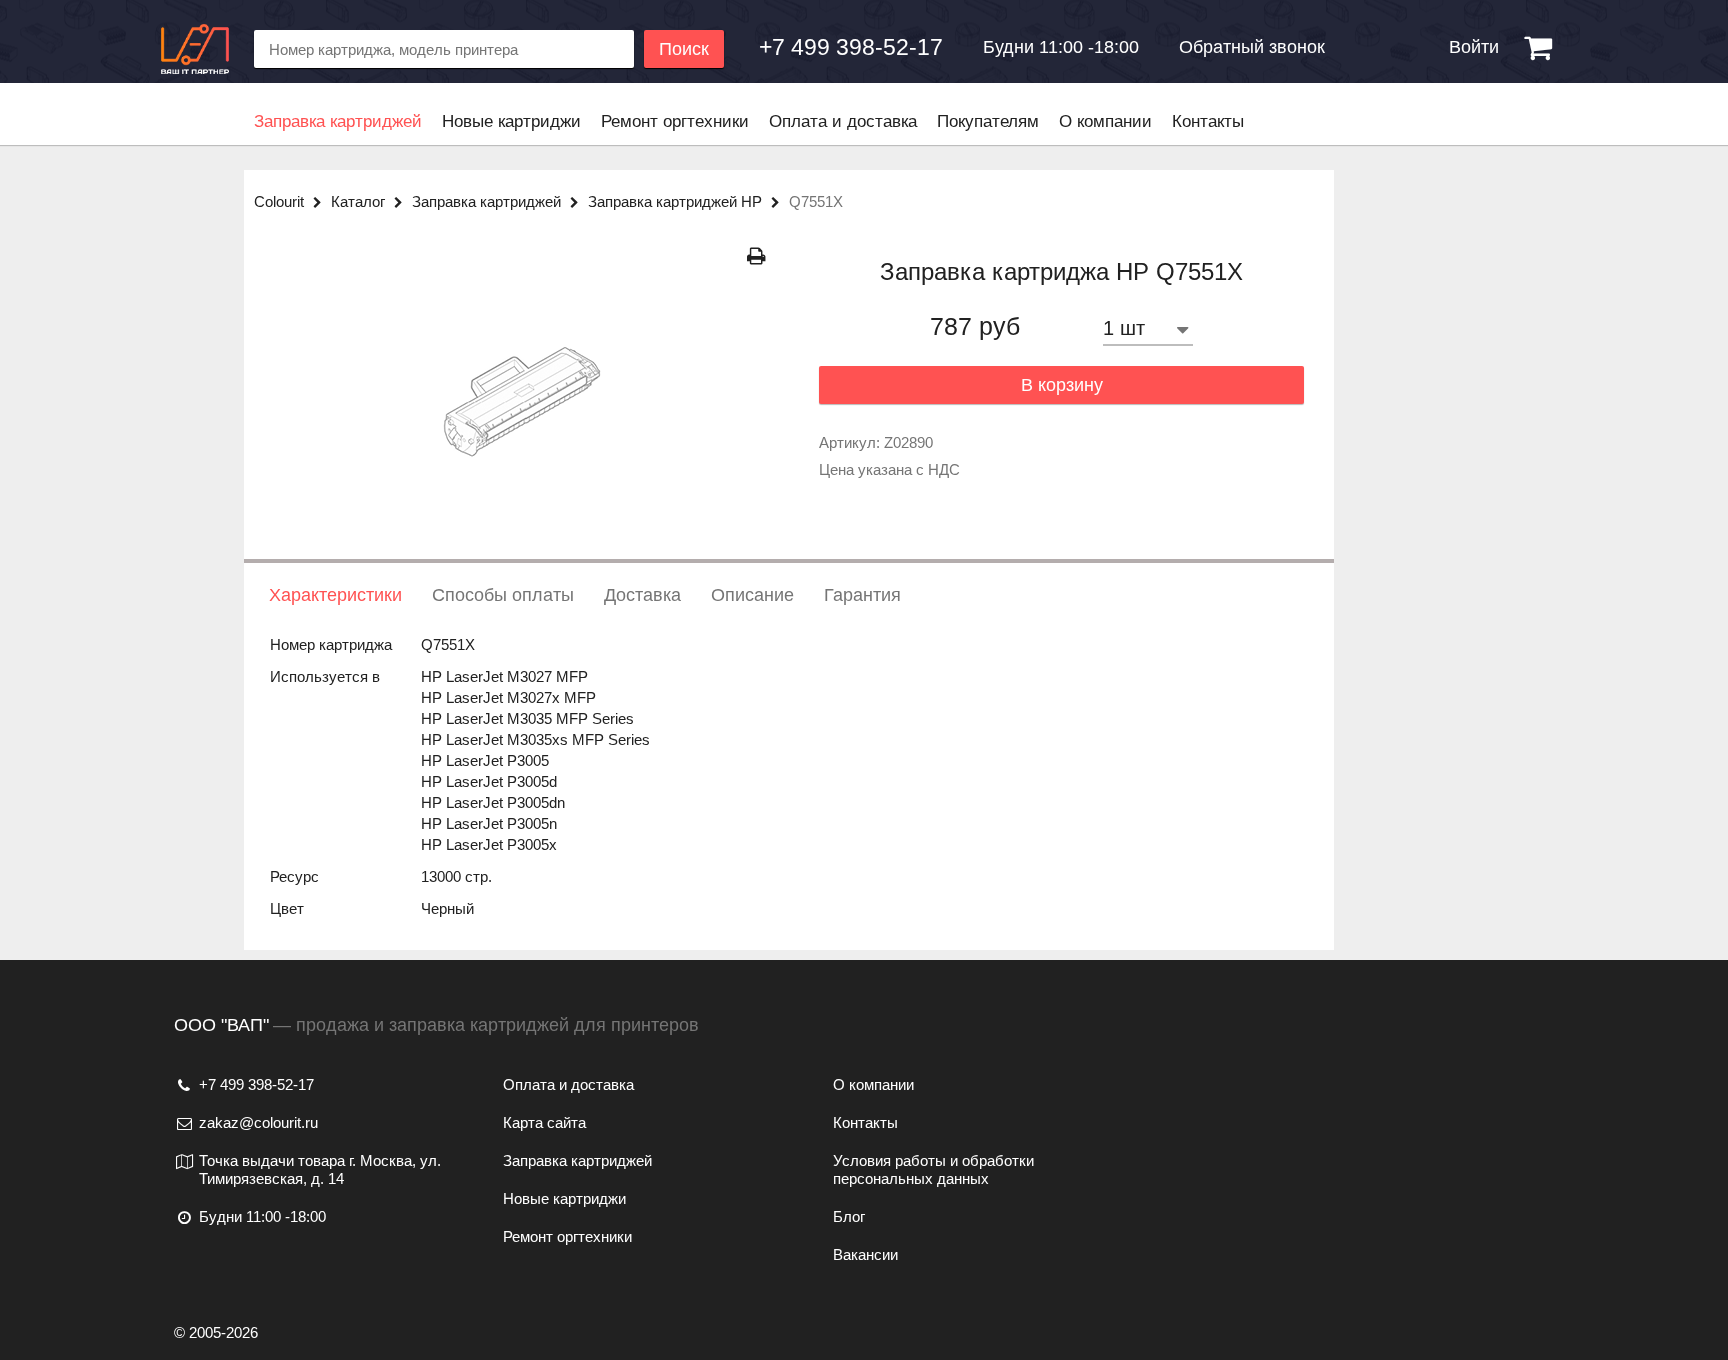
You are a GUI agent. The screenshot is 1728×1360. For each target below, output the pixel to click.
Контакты (1208, 121)
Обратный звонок (1252, 47)
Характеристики (335, 595)
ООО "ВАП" (221, 1025)
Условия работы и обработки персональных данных (933, 1169)
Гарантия (862, 595)
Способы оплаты (503, 595)
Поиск (684, 49)
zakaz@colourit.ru (258, 1122)
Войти (1474, 47)
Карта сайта (544, 1122)
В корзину (1062, 385)
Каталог (360, 201)
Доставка (642, 595)
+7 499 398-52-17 (256, 1084)
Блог (849, 1216)
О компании (1105, 121)
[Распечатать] (756, 256)
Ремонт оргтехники (675, 121)
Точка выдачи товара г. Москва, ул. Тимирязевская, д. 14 (320, 1169)
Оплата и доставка (843, 121)
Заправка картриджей (338, 121)
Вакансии (865, 1254)
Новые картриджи (511, 121)
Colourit (281, 201)
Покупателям (988, 121)
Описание (752, 595)
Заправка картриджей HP (677, 201)
